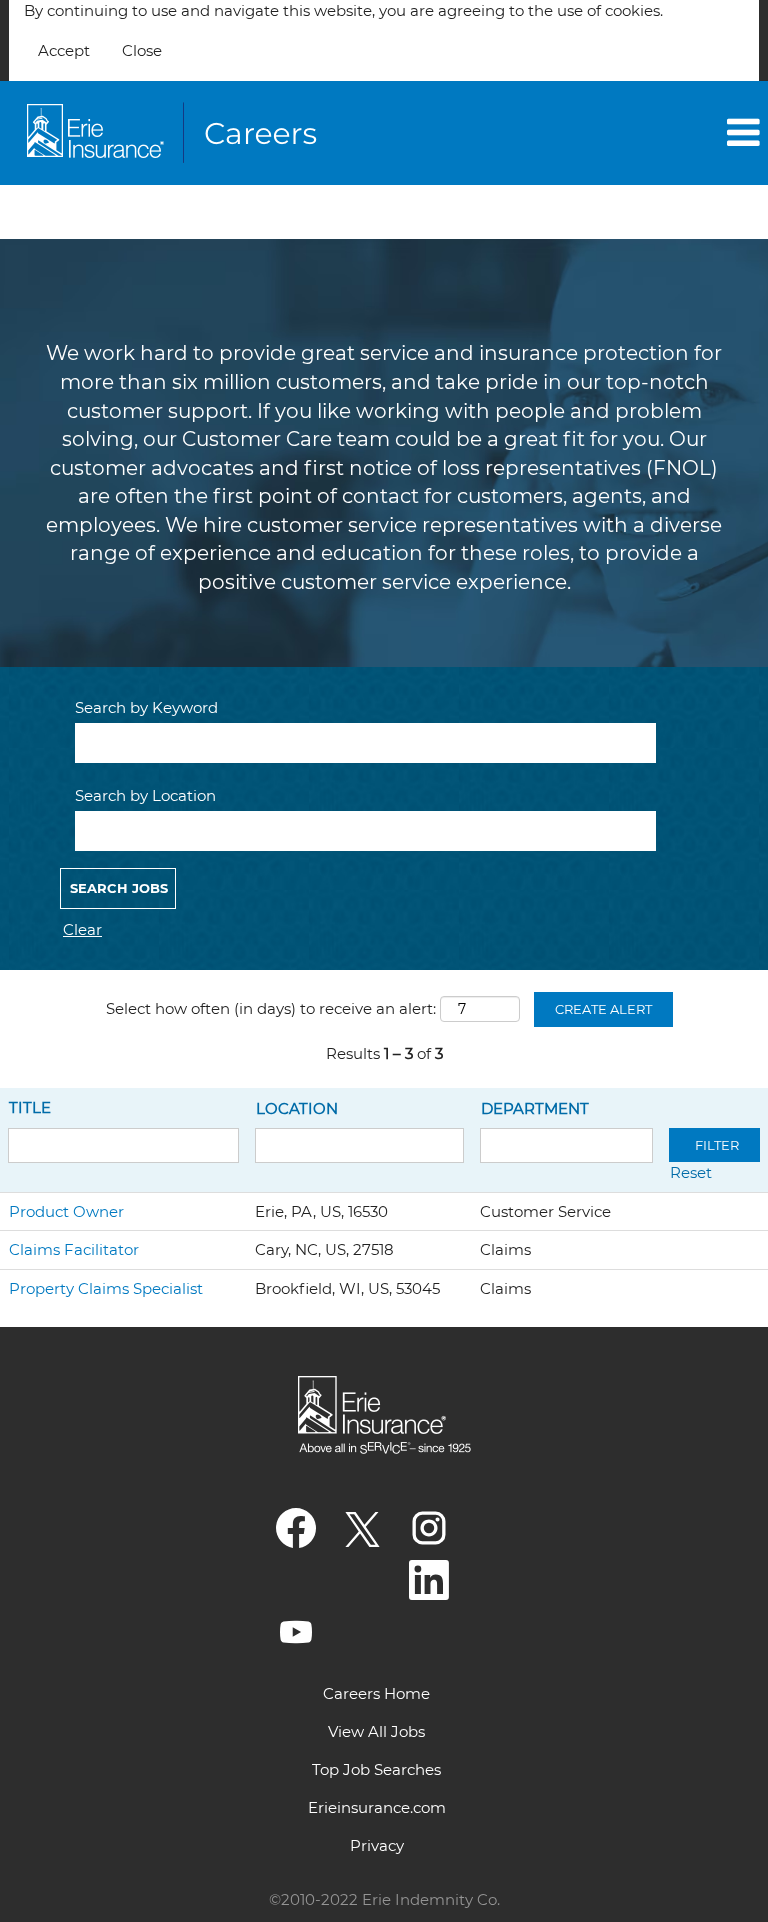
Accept (64, 50)
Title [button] (30, 1107)
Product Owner (66, 1211)
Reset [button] (691, 1172)
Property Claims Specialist (106, 1288)
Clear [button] (82, 929)
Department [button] (535, 1108)
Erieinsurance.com (377, 1807)
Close (142, 50)
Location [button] (297, 1108)
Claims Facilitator (74, 1249)
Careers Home (376, 1693)
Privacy (377, 1845)
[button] (640, 132)
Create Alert (603, 1009)
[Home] (176, 133)
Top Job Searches (376, 1769)
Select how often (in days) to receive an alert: (271, 1008)
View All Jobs (376, 1731)
